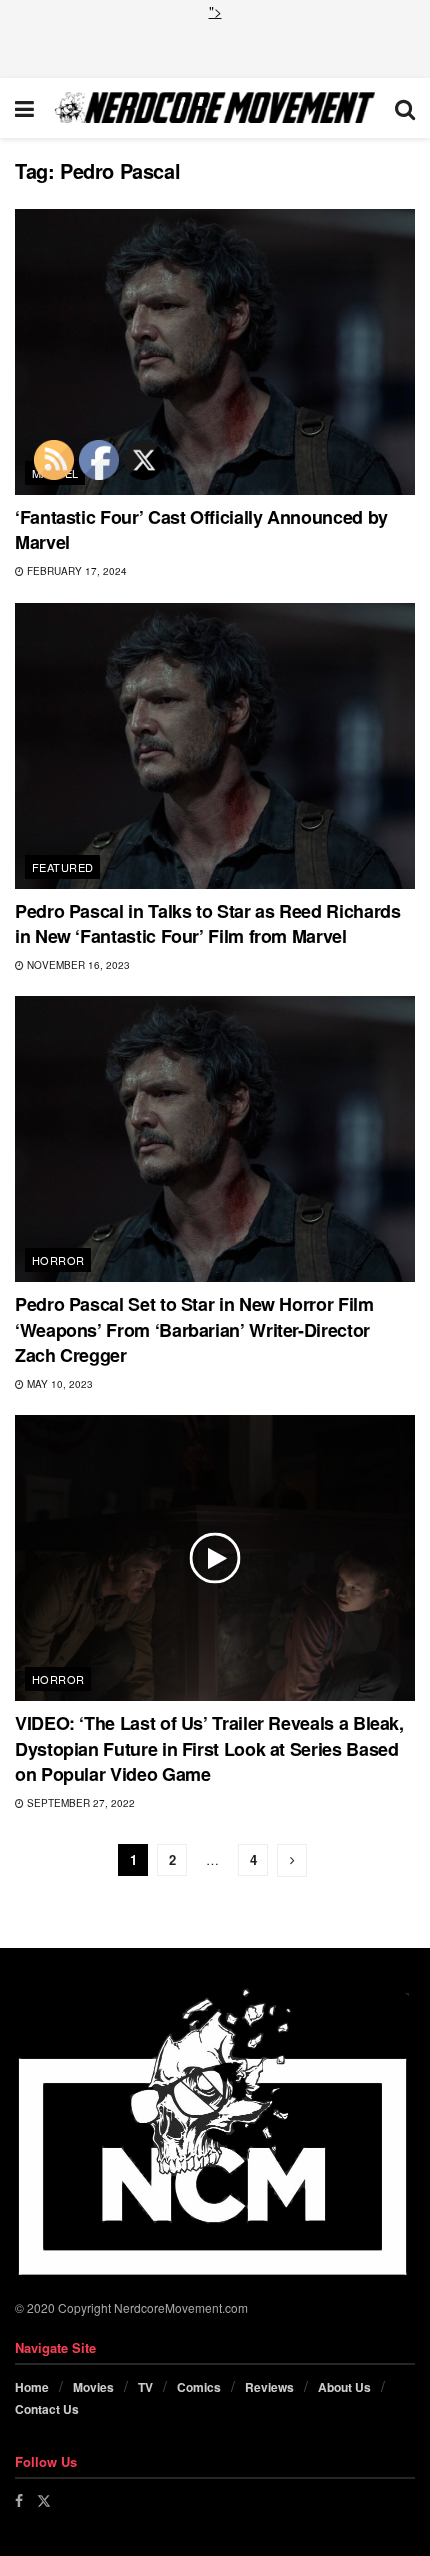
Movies (93, 2387)
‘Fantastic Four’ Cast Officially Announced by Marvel (201, 529)
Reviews (269, 2387)
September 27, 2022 (79, 1803)
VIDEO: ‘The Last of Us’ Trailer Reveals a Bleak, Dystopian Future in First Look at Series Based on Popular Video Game (209, 1748)
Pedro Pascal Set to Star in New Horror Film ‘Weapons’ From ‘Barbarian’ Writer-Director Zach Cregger (194, 1329)
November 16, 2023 (77, 965)
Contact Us (47, 2409)
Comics (199, 2387)
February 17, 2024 (75, 571)
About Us (344, 2387)
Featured (63, 867)
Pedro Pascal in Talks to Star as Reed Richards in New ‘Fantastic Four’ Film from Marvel (207, 923)
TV (145, 2387)
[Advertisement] (215, 47)
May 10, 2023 (58, 1384)
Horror (58, 1260)
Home (32, 2387)
